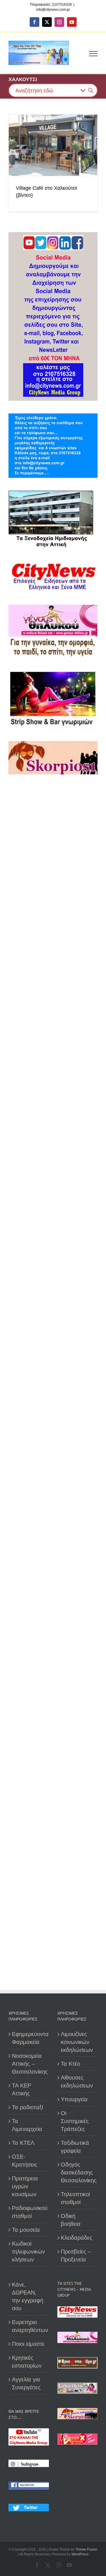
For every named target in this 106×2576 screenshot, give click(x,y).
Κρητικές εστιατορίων (27, 2362)
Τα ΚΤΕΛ (23, 2143)
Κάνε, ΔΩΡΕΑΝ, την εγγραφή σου (28, 2296)
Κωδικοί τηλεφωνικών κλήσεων (28, 2252)
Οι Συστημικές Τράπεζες (75, 2121)
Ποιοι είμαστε (28, 2344)
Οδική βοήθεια (71, 2220)
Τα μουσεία (26, 2230)
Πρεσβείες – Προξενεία (76, 2255)
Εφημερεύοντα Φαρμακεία (29, 2038)
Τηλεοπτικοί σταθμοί (75, 2198)
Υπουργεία (74, 2099)
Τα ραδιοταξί (27, 2107)
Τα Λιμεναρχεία (27, 2125)
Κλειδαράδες (77, 2238)
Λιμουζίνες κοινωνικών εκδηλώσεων (77, 2042)
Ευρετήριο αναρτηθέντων (29, 2326)
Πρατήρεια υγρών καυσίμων (25, 2186)
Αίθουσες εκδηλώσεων (77, 2082)
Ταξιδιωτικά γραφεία (75, 2147)
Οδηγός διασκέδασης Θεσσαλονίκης (78, 2172)
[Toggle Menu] (93, 54)
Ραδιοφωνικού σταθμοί (29, 2212)
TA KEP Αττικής (21, 2089)
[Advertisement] (53, 1002)
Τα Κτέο (71, 2064)
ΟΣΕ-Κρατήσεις (25, 2161)
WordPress (80, 2554)
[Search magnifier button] (91, 90)
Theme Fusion (86, 2549)
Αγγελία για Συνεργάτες (26, 2383)
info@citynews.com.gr (53, 10)
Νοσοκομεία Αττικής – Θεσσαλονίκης (29, 2064)
